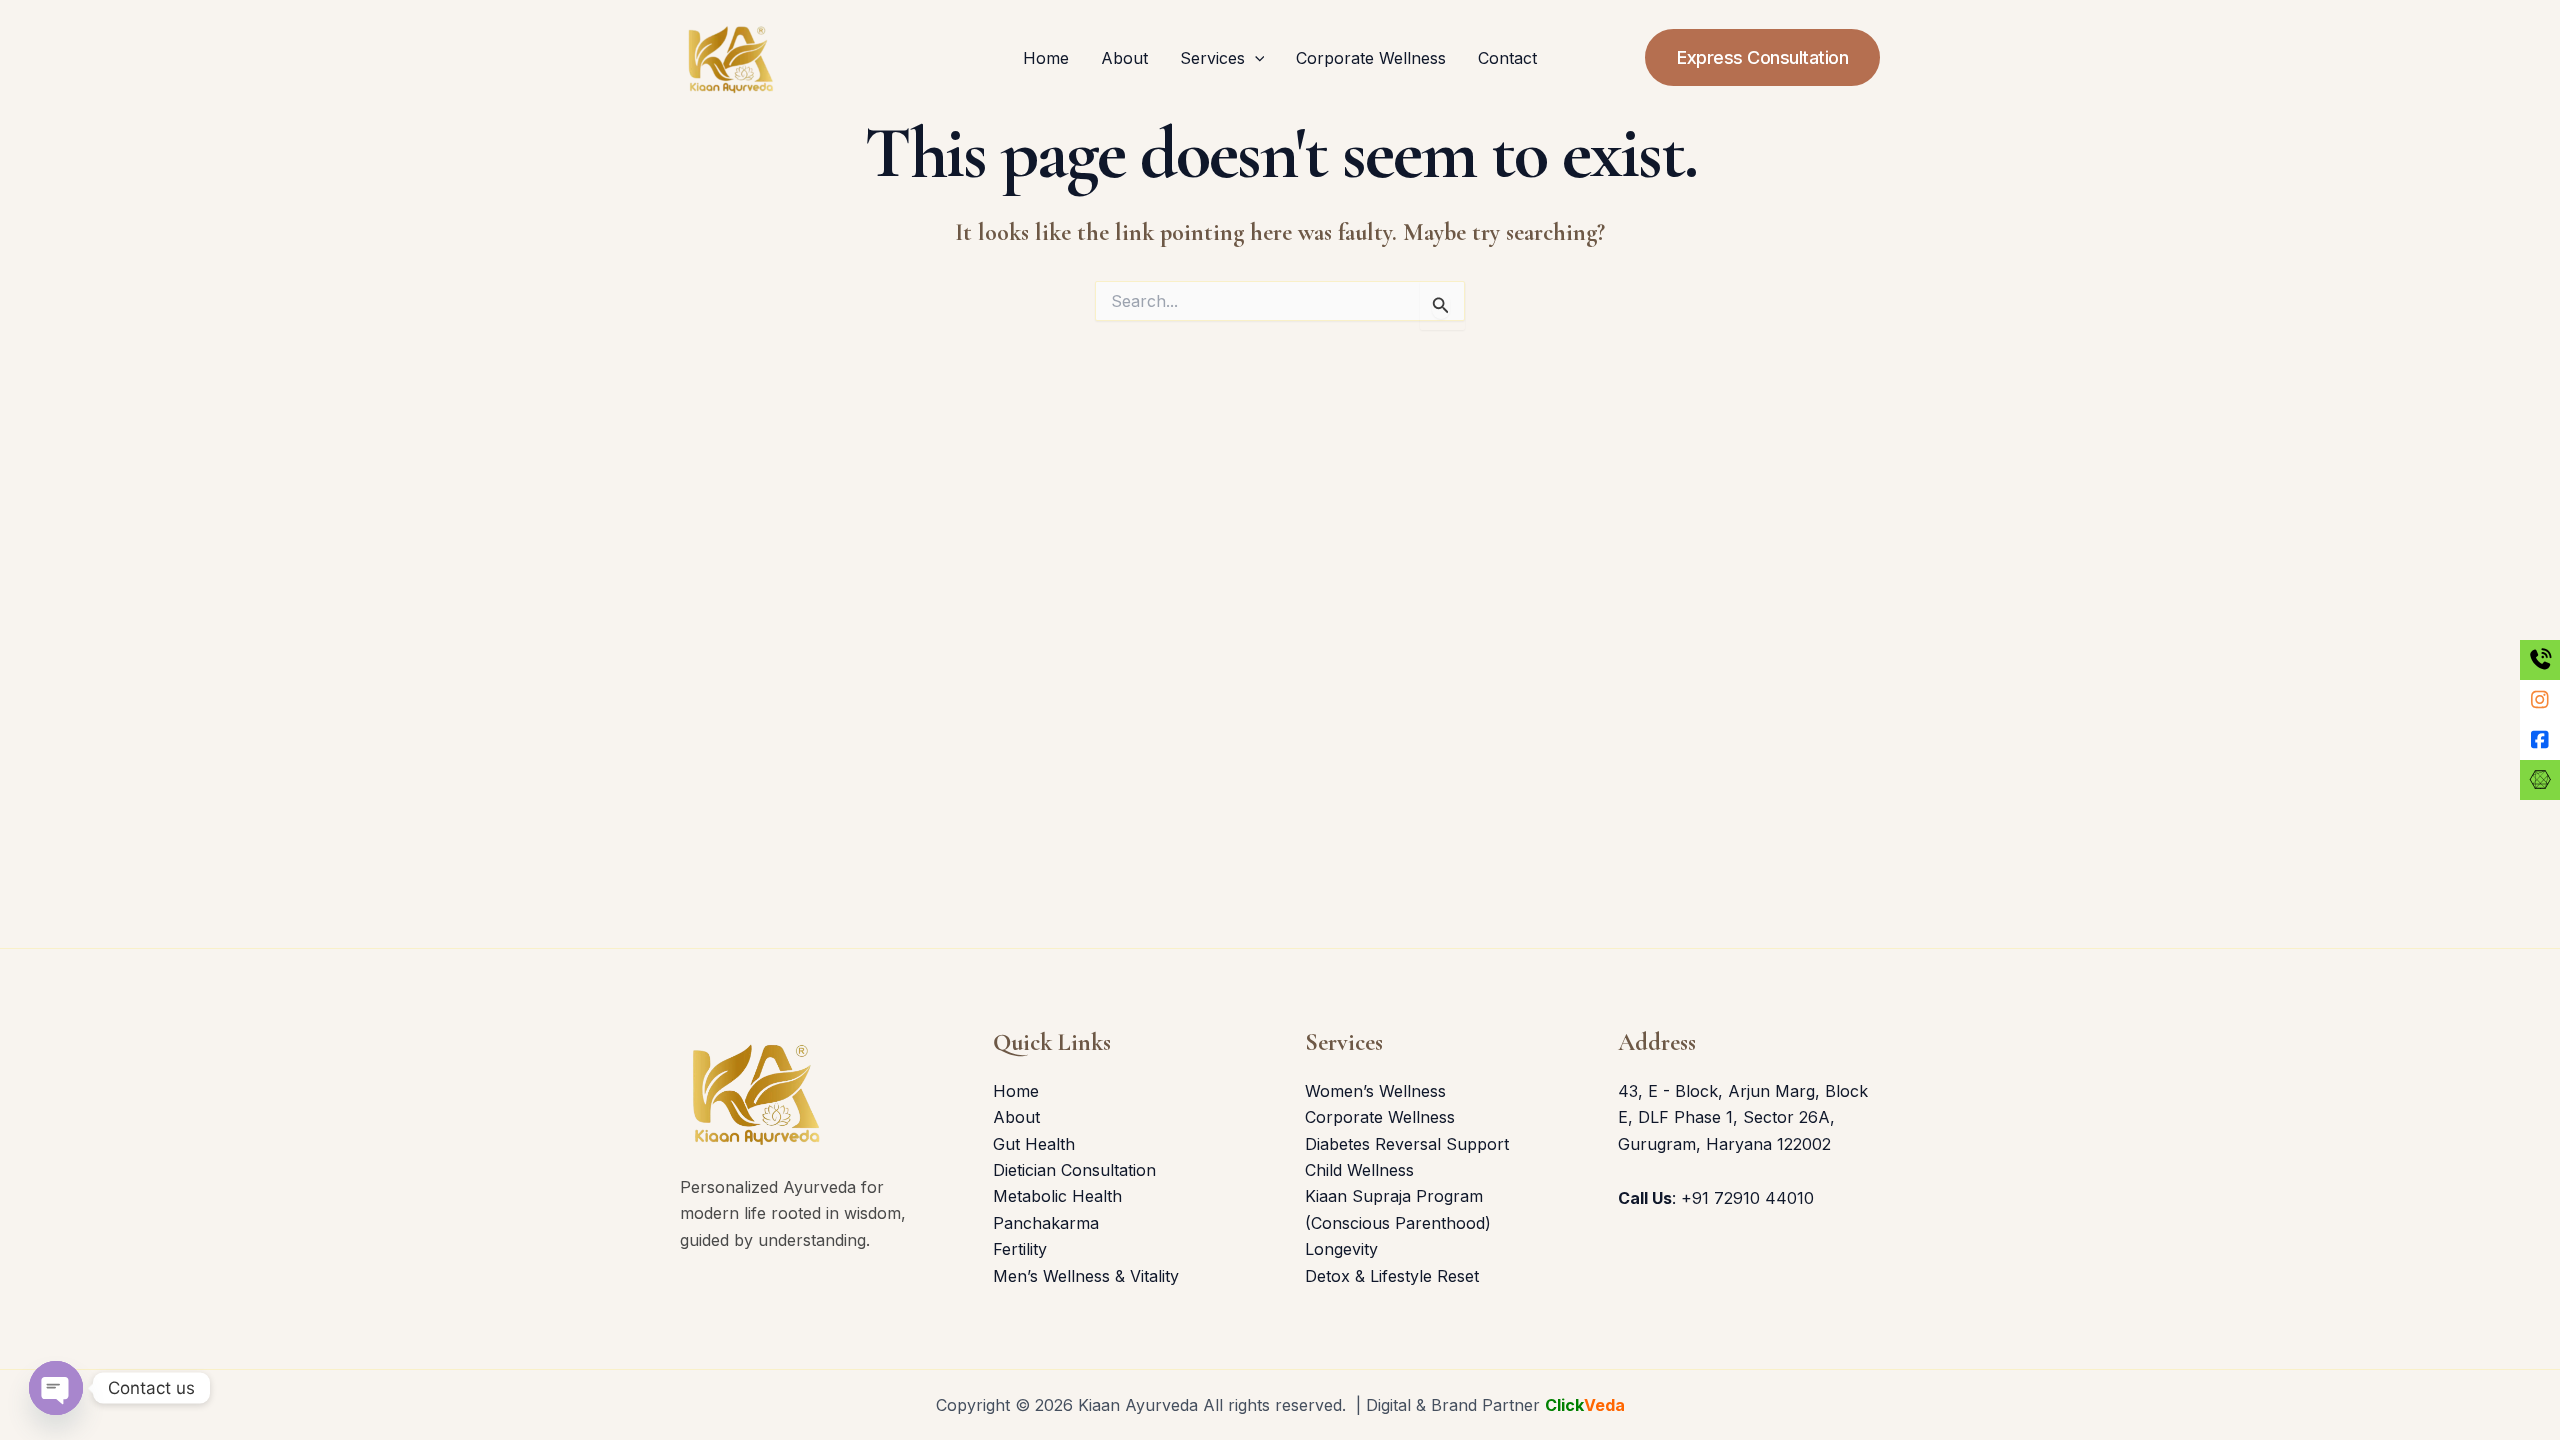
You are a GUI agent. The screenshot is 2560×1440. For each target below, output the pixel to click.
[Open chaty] (56, 1388)
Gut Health (1034, 1144)
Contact (1507, 58)
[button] (1255, 58)
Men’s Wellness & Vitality (1086, 1276)
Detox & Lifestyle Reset (1392, 1276)
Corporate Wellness (1371, 58)
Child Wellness (1359, 1170)
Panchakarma (1046, 1223)
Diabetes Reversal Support (1407, 1144)
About (1124, 58)
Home (1046, 58)
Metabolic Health (1057, 1196)
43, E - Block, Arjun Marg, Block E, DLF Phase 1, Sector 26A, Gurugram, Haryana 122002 (1743, 1117)
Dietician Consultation (1074, 1170)
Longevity (1341, 1249)
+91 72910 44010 (1747, 1198)
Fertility (1020, 1249)
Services (1212, 58)
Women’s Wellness (1375, 1091)
